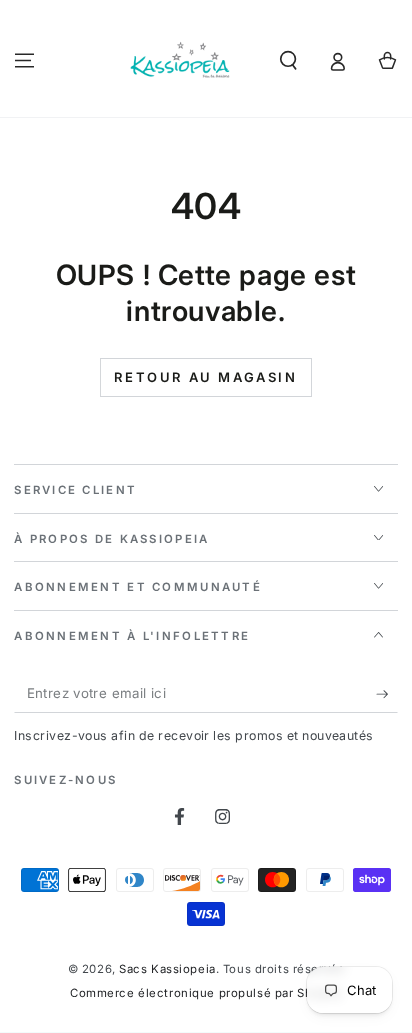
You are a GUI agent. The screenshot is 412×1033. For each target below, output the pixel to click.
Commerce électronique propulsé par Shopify (206, 993)
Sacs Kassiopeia (167, 969)
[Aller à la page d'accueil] (181, 61)
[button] (288, 60)
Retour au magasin (205, 377)
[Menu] (24, 60)
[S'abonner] (387, 694)
